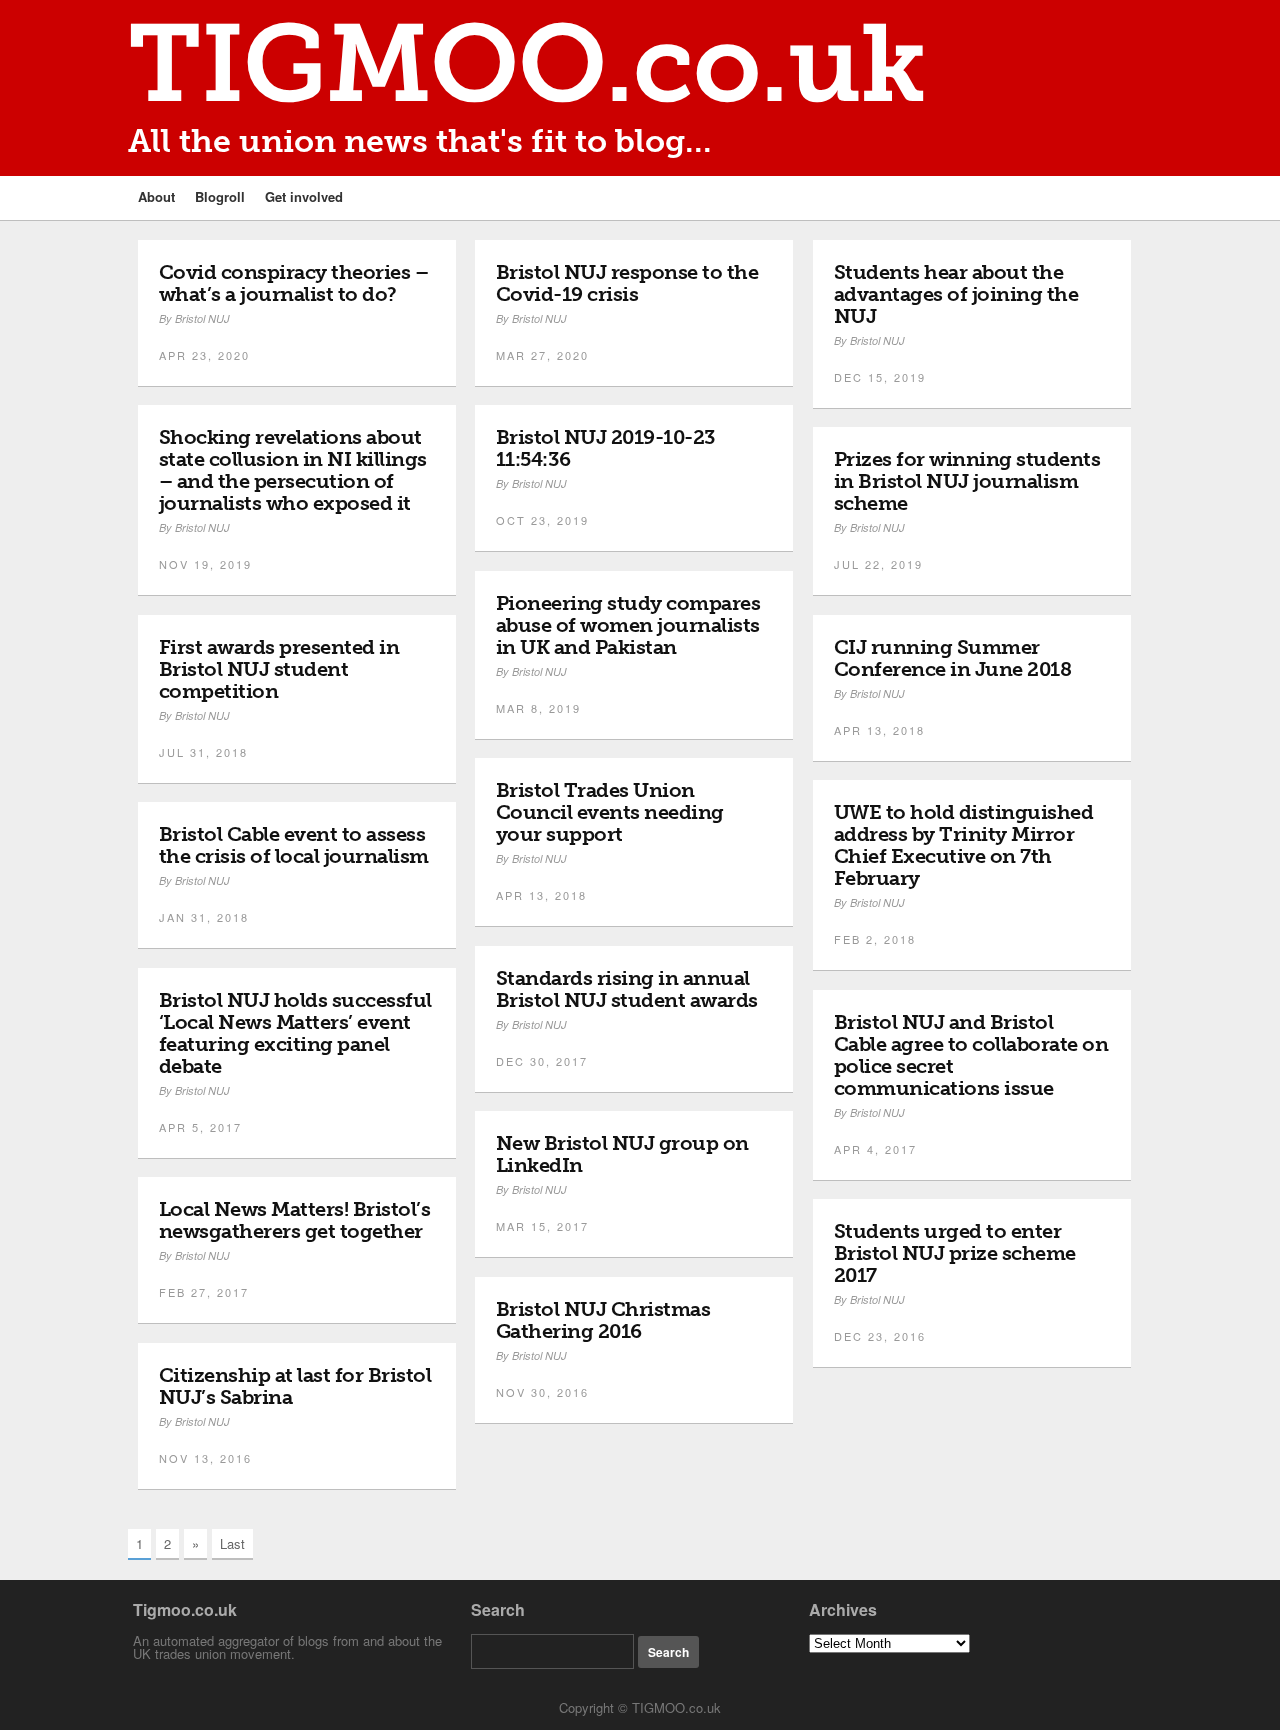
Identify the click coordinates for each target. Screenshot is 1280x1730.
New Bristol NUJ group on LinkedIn (622, 1154)
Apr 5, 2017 (200, 1127)
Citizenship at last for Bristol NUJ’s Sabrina (295, 1386)
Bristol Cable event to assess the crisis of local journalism (294, 845)
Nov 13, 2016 (205, 1458)
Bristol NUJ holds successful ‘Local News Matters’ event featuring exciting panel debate (295, 1033)
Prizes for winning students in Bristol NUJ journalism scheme (967, 481)
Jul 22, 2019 (878, 564)
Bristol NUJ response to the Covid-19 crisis (627, 283)
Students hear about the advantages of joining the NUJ (956, 294)
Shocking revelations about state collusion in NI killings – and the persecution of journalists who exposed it (293, 470)
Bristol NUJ (202, 318)
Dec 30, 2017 (542, 1061)
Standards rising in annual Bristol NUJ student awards (627, 989)
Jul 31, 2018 (203, 752)
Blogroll (220, 196)
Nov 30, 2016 (542, 1392)
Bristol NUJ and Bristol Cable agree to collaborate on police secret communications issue (971, 1055)
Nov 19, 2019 (205, 564)
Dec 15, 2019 (880, 377)
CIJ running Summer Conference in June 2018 (953, 658)
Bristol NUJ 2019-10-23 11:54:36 (606, 448)
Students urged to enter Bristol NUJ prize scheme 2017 (955, 1253)
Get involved (304, 196)
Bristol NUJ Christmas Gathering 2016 (603, 1320)
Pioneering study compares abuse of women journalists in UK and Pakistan (628, 625)
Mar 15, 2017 (542, 1226)
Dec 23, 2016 (880, 1336)
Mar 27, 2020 (542, 355)
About (156, 196)
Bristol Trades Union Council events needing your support (610, 812)
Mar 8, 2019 (538, 708)
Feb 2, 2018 (875, 939)
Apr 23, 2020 (204, 355)
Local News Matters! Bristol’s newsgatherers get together (295, 1220)
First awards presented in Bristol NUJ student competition (279, 669)
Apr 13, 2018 (879, 730)
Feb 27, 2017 (204, 1292)
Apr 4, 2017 (875, 1149)
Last (232, 1543)
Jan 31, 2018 (204, 917)
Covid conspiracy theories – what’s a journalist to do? (294, 283)
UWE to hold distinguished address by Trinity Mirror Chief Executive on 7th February (964, 845)
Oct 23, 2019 (542, 520)
